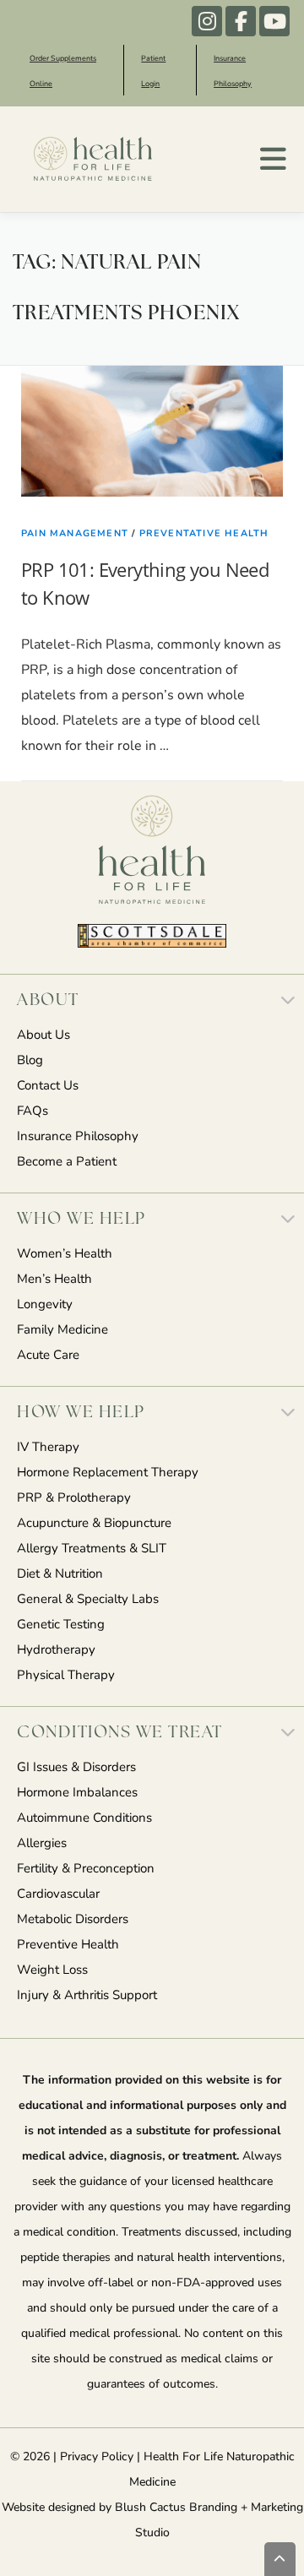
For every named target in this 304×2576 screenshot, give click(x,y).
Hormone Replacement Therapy (108, 1473)
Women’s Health (65, 1255)
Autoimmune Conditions (84, 1819)
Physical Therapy (66, 1676)
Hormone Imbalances (77, 1793)
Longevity (45, 1305)
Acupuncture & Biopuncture (94, 1524)
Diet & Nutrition (60, 1575)
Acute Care (48, 1356)
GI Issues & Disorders (76, 1768)
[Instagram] (207, 21)
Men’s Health (54, 1280)
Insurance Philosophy (78, 1137)
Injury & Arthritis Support (87, 1996)
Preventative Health (204, 534)
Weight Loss (52, 1971)
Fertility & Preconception (86, 1870)
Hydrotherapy (56, 1651)
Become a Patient (67, 1163)
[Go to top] (280, 2559)
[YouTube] (274, 21)
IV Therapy (48, 1448)
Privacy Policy (97, 2457)
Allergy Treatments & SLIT (92, 1549)
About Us (43, 1036)
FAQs (33, 1112)
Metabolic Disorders (73, 1920)
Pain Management (75, 534)
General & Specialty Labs (88, 1600)
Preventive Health (68, 1946)
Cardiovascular (58, 1895)
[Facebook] (241, 21)
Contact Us (48, 1087)
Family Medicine (62, 1331)
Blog (30, 1061)
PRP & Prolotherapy (74, 1499)
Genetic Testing (61, 1625)
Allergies (42, 1844)
